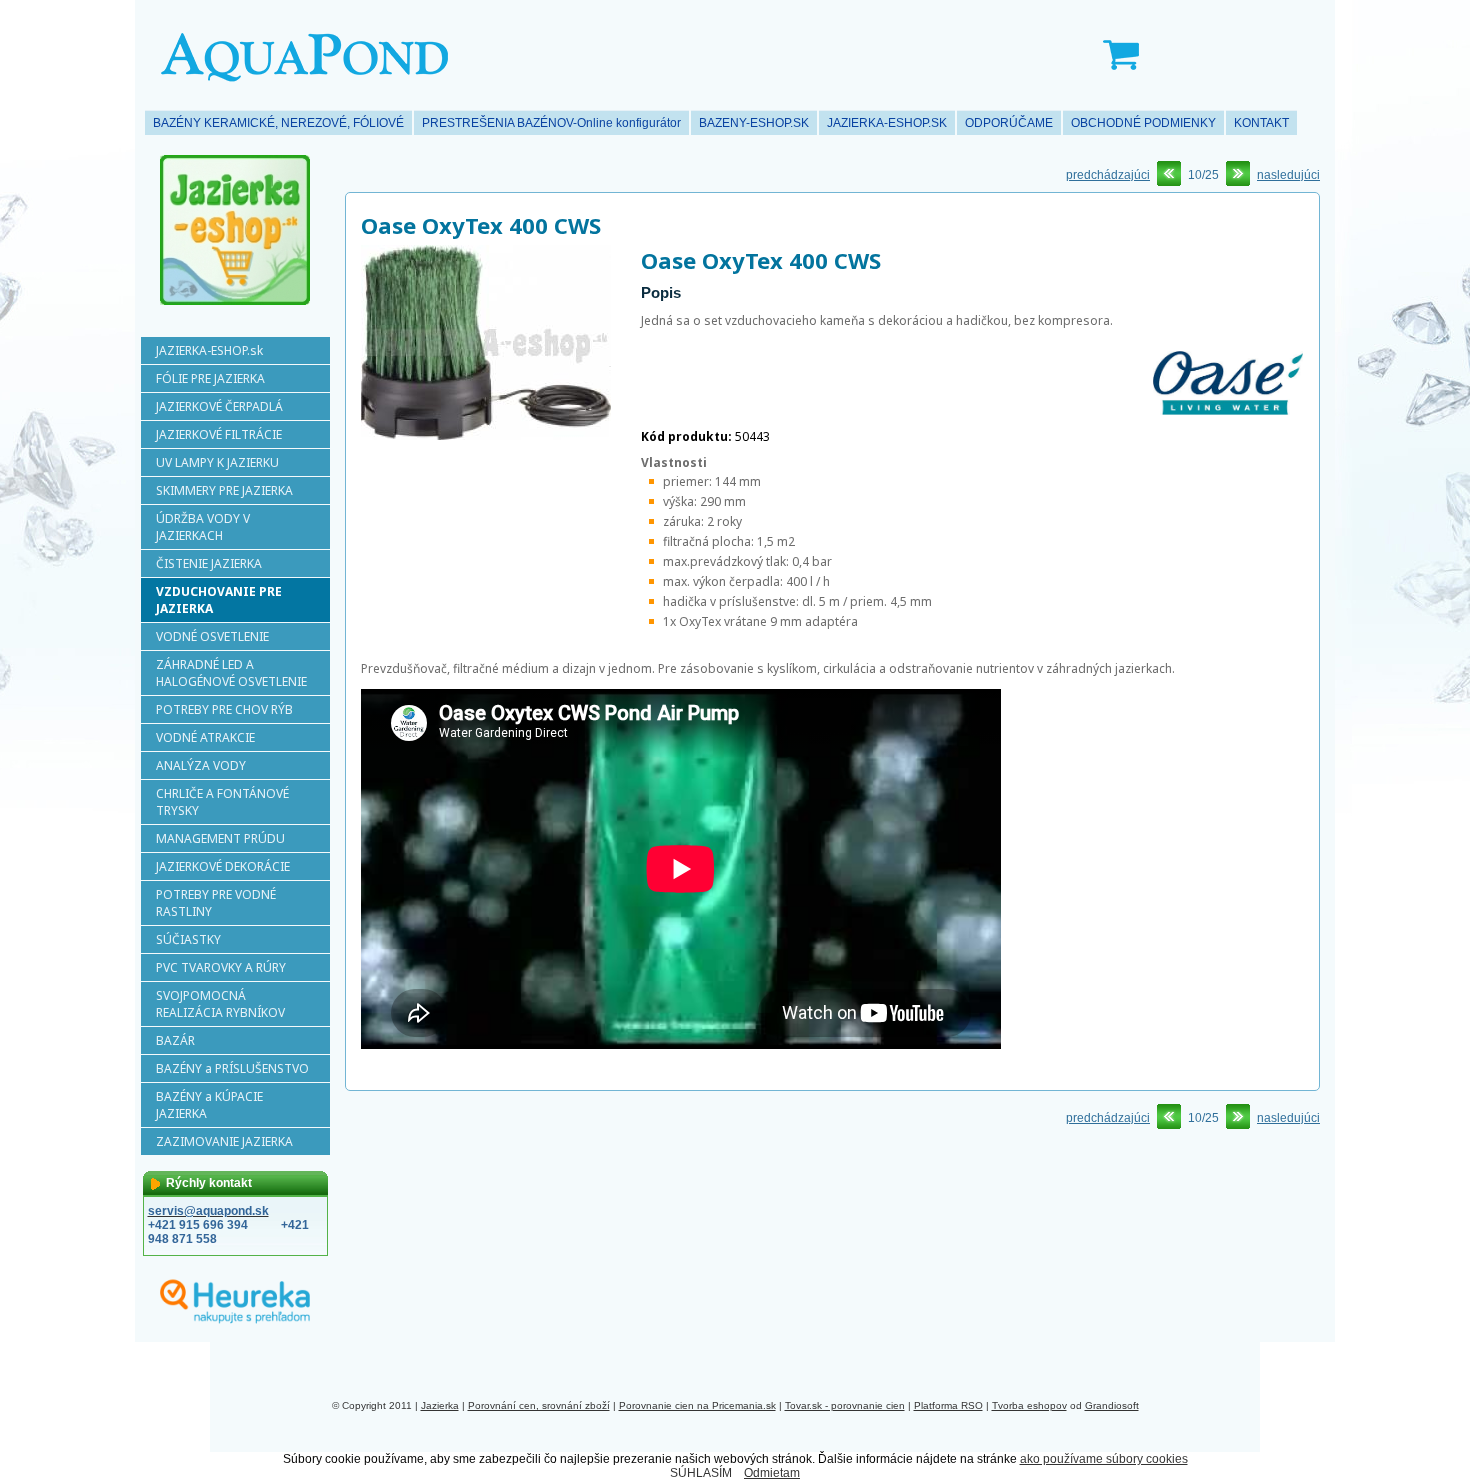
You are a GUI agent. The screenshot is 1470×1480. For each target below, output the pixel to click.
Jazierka (440, 1405)
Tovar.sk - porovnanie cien (845, 1405)
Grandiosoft (1112, 1405)
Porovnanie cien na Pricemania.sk (697, 1405)
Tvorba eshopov (1029, 1405)
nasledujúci (1288, 175)
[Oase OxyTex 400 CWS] (486, 435)
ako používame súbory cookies (1104, 1459)
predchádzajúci (1108, 175)
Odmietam (772, 1473)
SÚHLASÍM (701, 1473)
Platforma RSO (948, 1405)
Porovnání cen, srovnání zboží (539, 1405)
